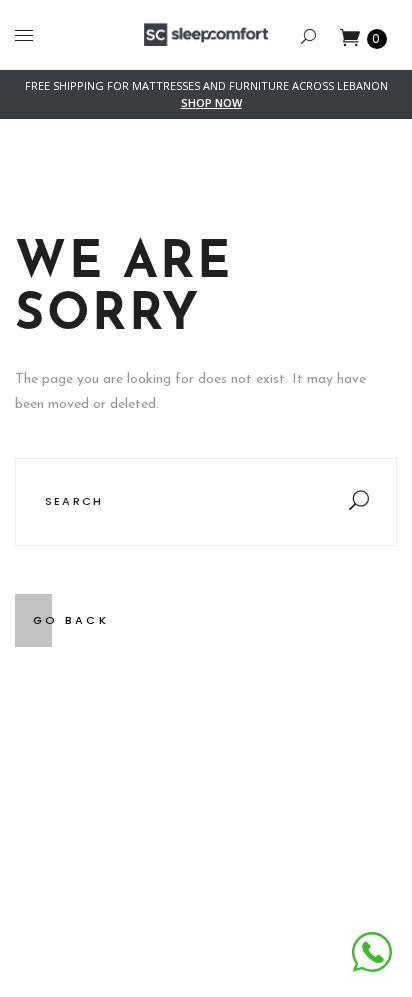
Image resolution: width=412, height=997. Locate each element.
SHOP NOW (211, 102)
